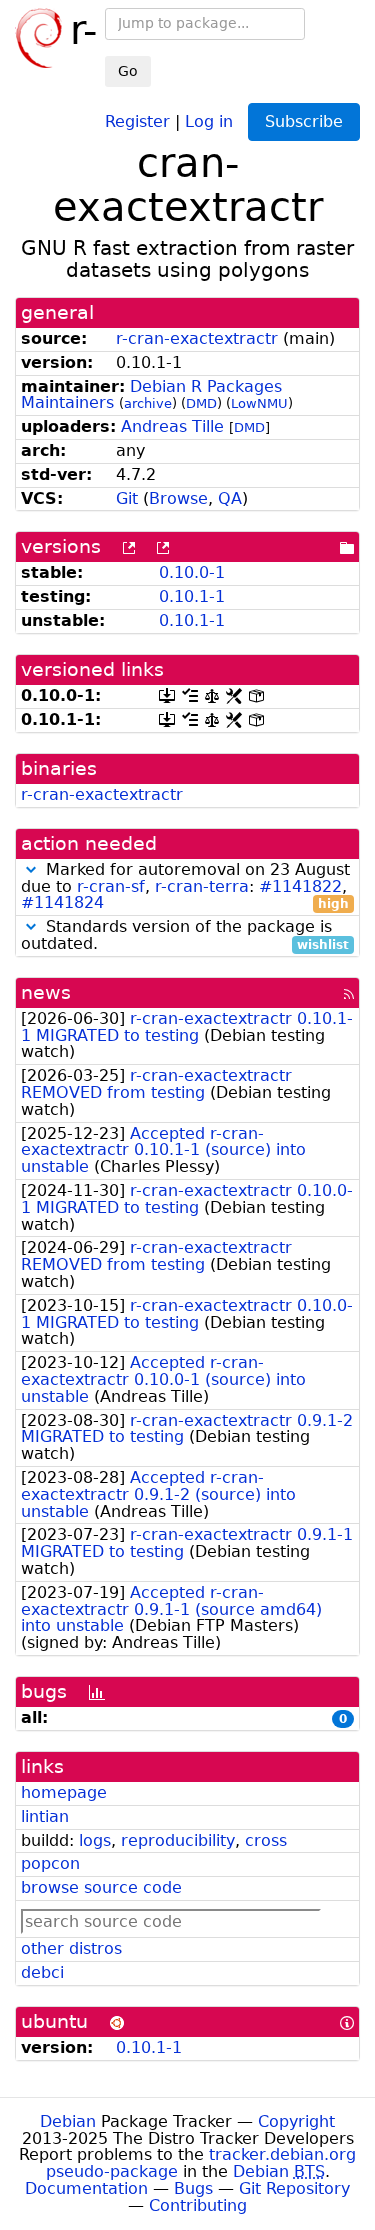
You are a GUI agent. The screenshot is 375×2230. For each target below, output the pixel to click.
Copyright (296, 2121)
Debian (68, 2121)
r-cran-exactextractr (197, 338)
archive (148, 403)
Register (137, 120)
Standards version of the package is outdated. (185, 936)
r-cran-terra (202, 886)
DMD (201, 403)
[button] (31, 869)
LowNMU (259, 403)
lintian (45, 1816)
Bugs (193, 2188)
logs (95, 1840)
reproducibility (178, 1840)
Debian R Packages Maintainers (151, 395)
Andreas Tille (172, 426)
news (46, 992)
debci (42, 1972)
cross (266, 1840)
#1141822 (300, 886)
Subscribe (304, 121)
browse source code (101, 1887)
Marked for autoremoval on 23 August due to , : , (185, 887)
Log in (209, 120)
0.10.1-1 (192, 596)
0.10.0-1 (192, 572)
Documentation (86, 2188)
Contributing (198, 2205)
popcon (50, 1863)
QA (230, 498)
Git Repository (294, 2188)
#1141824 (62, 902)
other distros (71, 1948)
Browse (178, 498)
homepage (64, 1792)
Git (127, 498)
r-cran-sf (111, 886)
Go (128, 71)
